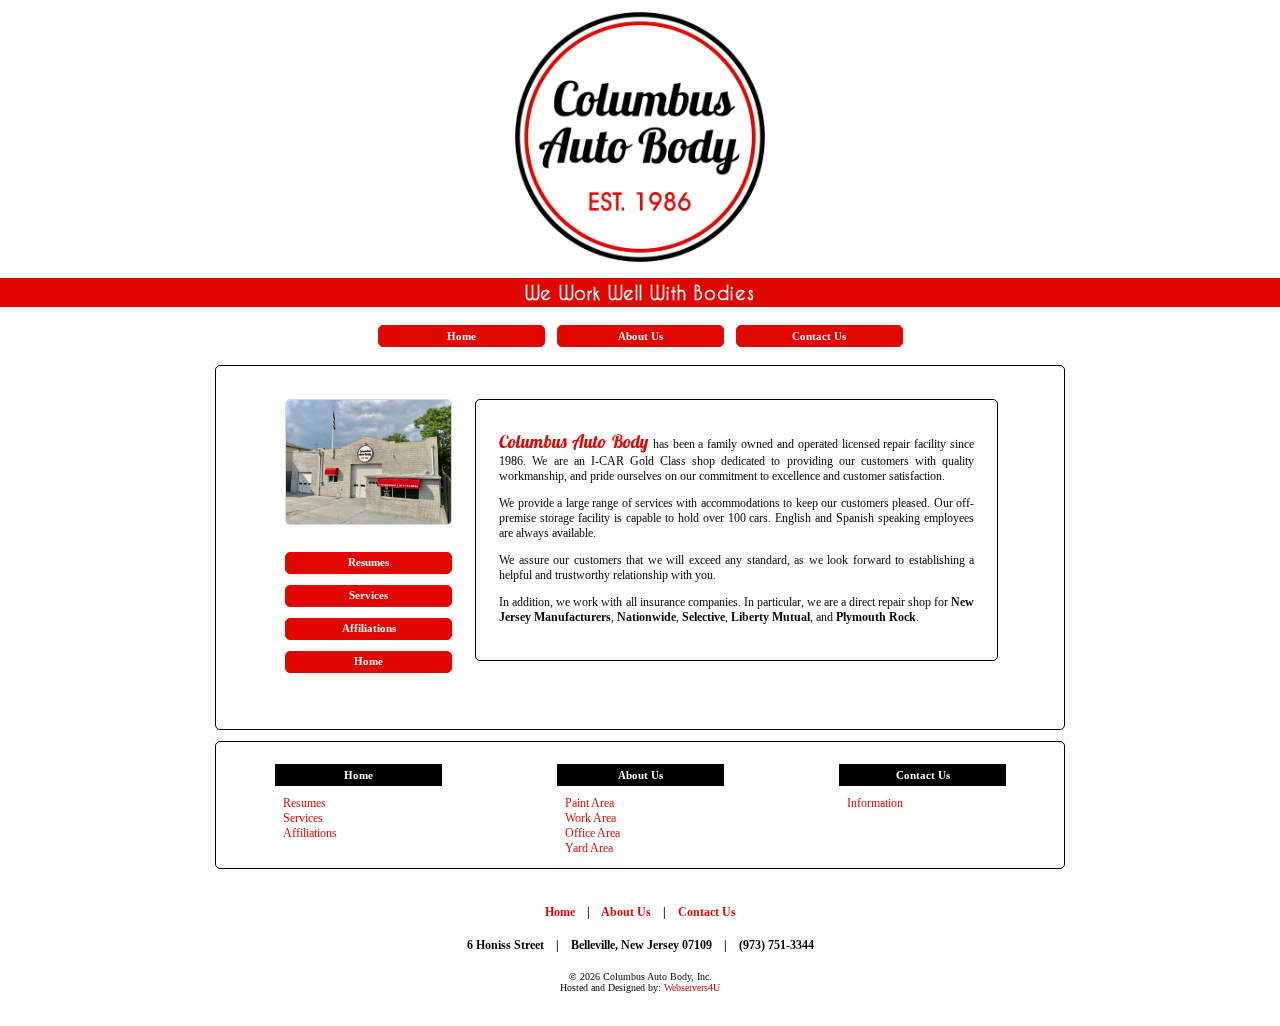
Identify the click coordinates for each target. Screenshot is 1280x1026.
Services (303, 818)
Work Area (590, 818)
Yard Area (589, 848)
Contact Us (707, 912)
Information (875, 803)
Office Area (592, 833)
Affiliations (310, 833)
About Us (627, 912)
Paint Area (589, 803)
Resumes (304, 803)
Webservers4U (692, 987)
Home (561, 912)
